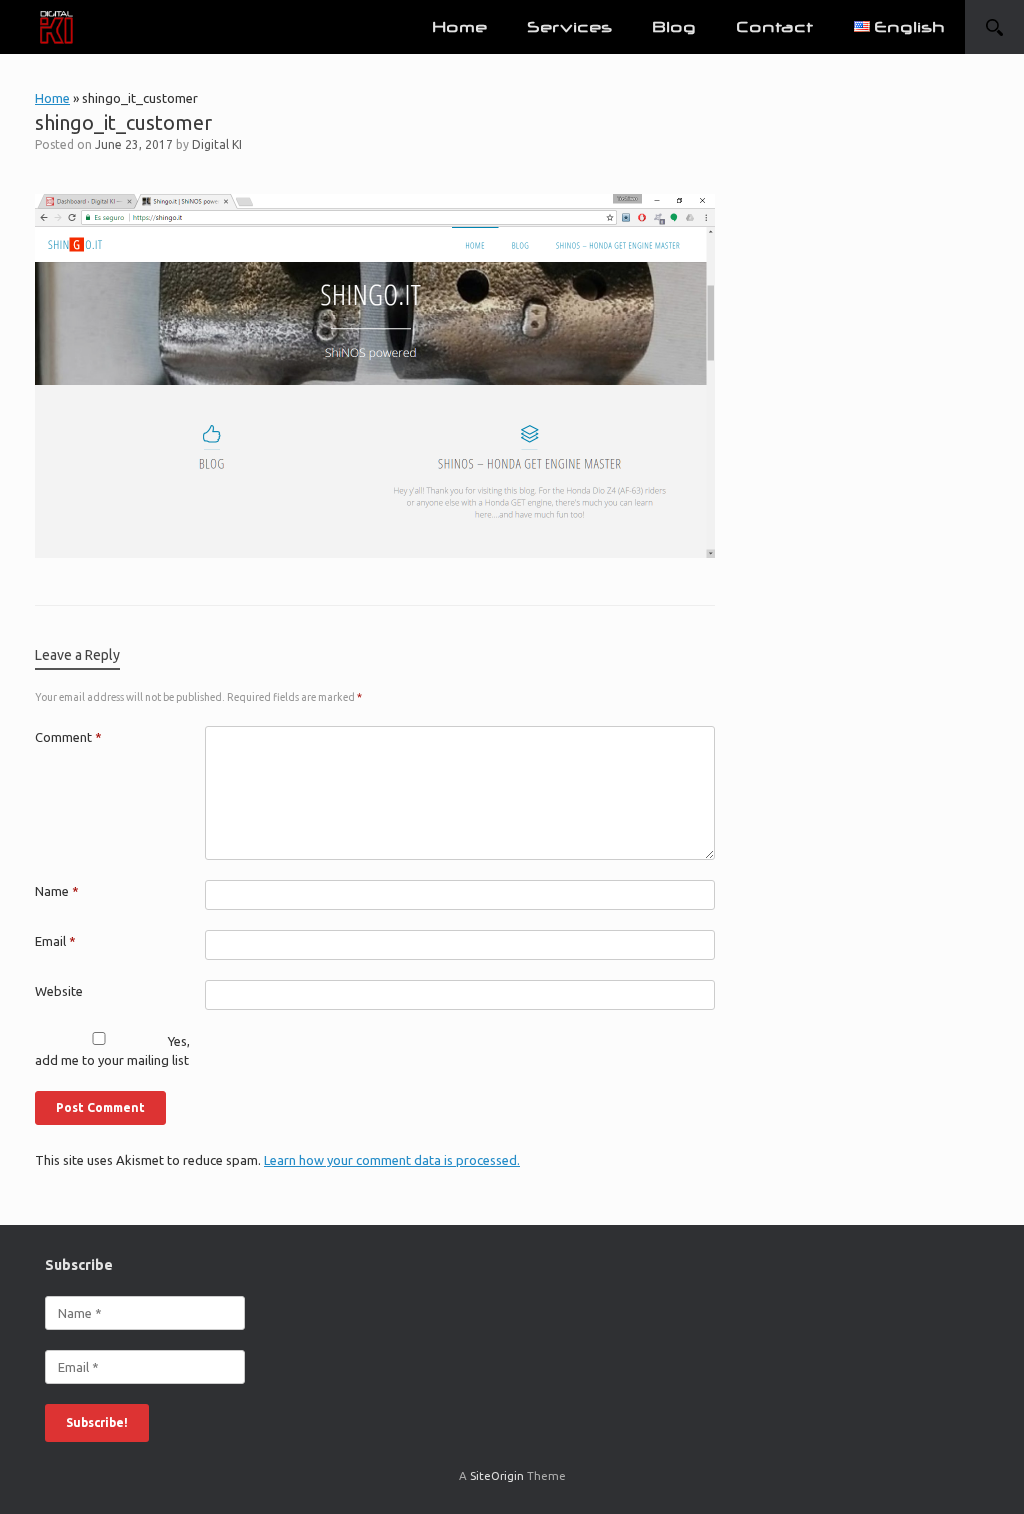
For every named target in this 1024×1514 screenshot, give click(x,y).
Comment (68, 737)
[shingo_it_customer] (375, 551)
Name (57, 891)
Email (55, 941)
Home (459, 26)
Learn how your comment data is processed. (392, 1160)
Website (59, 991)
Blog (674, 26)
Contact (775, 26)
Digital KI (217, 144)
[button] (994, 27)
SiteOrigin (497, 1475)
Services (569, 26)
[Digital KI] (56, 27)
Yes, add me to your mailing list (112, 1051)
